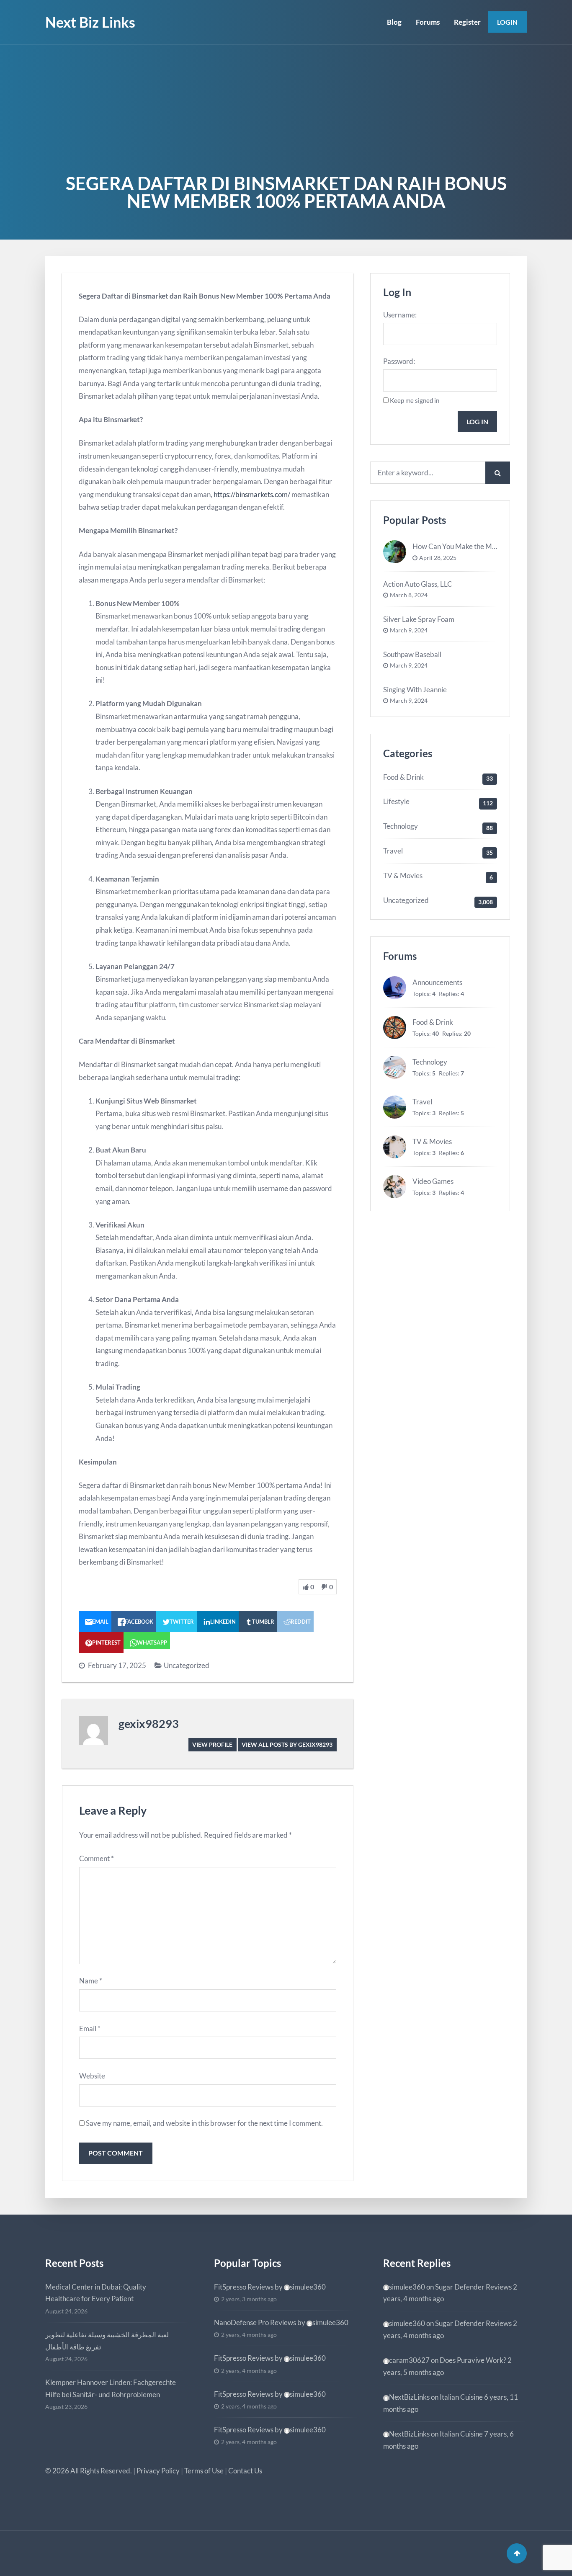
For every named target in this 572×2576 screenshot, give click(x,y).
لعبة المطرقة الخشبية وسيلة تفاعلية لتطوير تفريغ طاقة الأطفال (107, 2341)
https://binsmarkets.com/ (252, 494)
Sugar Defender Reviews (473, 2287)
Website (92, 2076)
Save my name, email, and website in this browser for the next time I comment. (204, 2123)
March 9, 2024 (409, 630)
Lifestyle (396, 801)
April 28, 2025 (438, 558)
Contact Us (245, 2471)
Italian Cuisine (461, 2397)
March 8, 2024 (409, 595)
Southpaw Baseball (412, 654)
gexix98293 (149, 1724)
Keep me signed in (415, 400)
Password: (399, 361)
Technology (401, 826)
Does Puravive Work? (473, 2360)
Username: (400, 315)
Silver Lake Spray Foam (419, 619)
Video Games (433, 1181)
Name (91, 1981)
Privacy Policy (158, 2471)
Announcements (437, 982)
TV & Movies (403, 875)
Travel (393, 851)
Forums (428, 22)
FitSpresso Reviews (244, 2287)
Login (507, 22)
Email (90, 2028)
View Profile (212, 1744)
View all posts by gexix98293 (287, 1744)
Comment (97, 1858)
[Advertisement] (286, 108)
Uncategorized (187, 1665)
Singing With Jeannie (415, 690)
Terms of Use (204, 2471)
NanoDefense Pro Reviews (255, 2322)
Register (467, 22)
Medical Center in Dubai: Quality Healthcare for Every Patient (96, 2293)
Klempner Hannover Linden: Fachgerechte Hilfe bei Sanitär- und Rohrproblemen (111, 2388)
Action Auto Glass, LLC (418, 584)
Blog (394, 22)
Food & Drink (403, 777)
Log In (477, 422)
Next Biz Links (90, 22)
